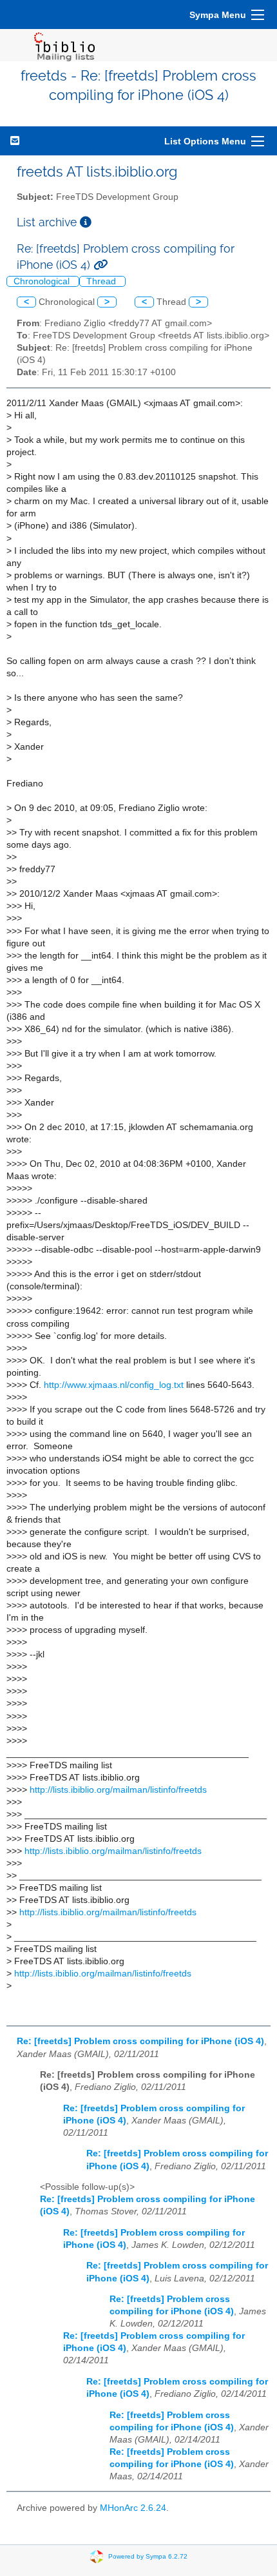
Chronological (43, 281)
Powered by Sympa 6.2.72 (148, 2556)
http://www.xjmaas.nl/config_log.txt (114, 1385)
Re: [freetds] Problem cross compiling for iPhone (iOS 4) (140, 2041)
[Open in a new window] (86, 222)
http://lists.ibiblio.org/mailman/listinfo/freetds (118, 1790)
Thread (102, 281)
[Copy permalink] (100, 265)
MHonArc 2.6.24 (133, 2508)
